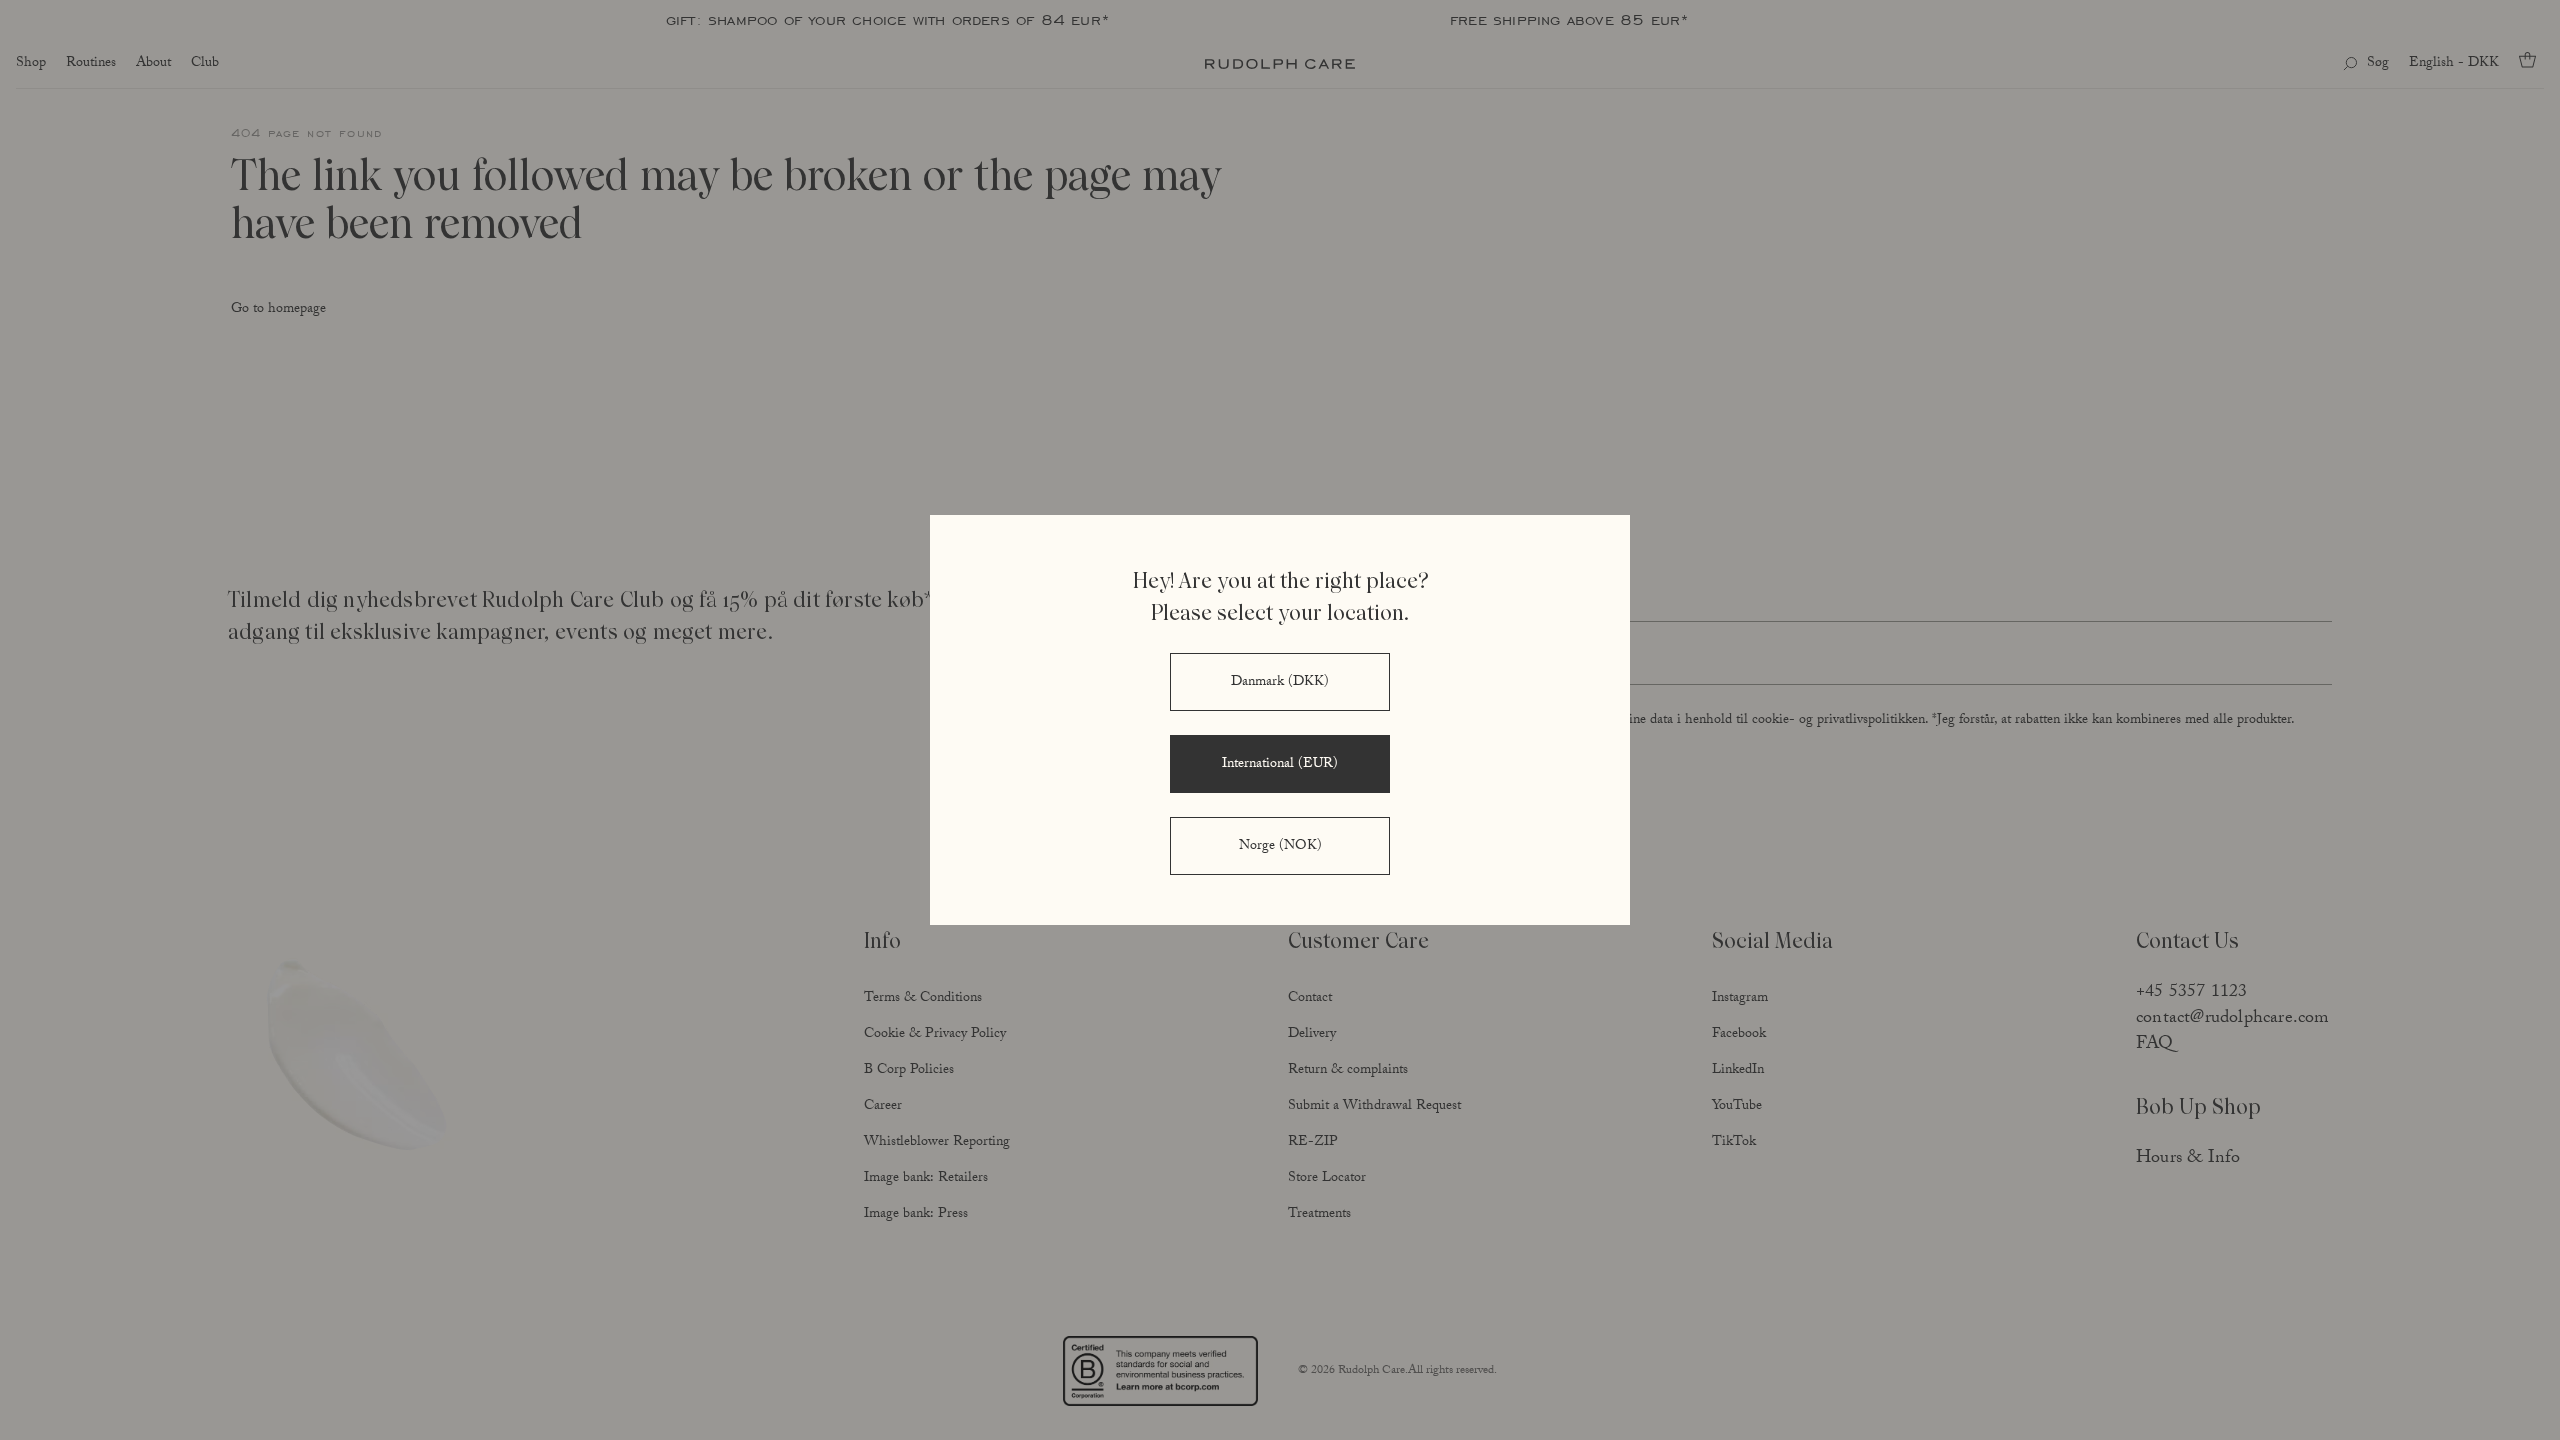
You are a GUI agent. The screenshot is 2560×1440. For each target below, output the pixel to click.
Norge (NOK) (1280, 847)
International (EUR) (1280, 765)
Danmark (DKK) (1280, 683)
